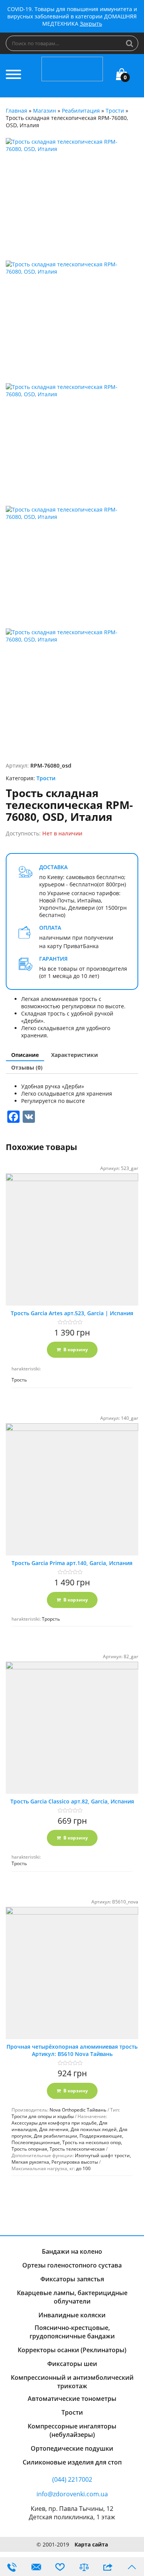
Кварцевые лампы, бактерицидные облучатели (72, 2297)
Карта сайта (91, 2544)
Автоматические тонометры (72, 2399)
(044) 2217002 (72, 2479)
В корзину (76, 1350)
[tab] (25, 1055)
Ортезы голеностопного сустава (72, 2265)
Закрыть (91, 24)
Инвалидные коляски (72, 2315)
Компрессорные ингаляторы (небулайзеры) (72, 2430)
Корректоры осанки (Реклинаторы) (72, 2350)
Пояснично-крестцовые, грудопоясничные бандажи (72, 2332)
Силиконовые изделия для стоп (72, 2462)
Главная (17, 111)
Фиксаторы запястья (72, 2279)
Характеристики (74, 1055)
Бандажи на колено (72, 2251)
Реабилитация (81, 111)
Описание (25, 1055)
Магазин (45, 111)
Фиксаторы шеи (72, 2364)
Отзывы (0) (27, 1067)
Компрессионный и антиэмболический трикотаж (72, 2382)
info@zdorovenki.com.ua (72, 2494)
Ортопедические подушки (72, 2448)
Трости (115, 111)
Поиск (130, 43)
